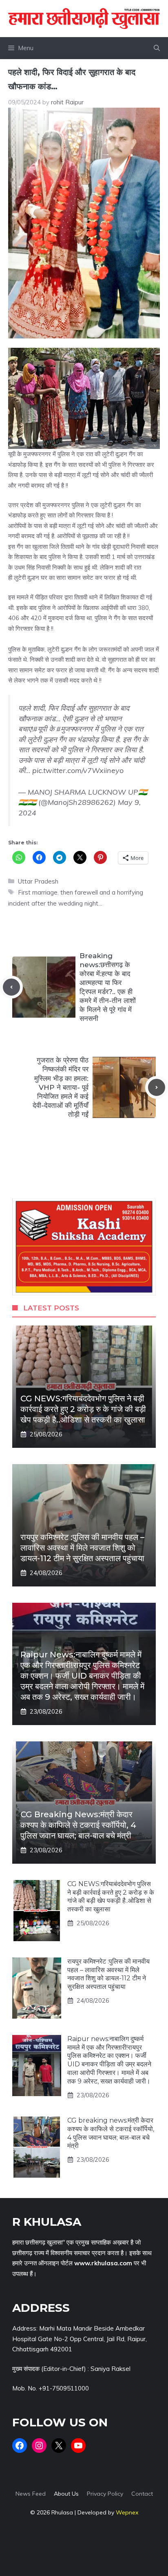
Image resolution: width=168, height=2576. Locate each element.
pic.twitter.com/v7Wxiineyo (78, 770)
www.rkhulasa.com (103, 2263)
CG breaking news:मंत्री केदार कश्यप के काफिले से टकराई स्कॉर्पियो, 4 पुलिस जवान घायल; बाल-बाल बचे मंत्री (78, 1825)
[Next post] (157, 1087)
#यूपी (40, 729)
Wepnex (127, 2512)
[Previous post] (11, 987)
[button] (157, 48)
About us (66, 2494)
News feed (31, 2494)
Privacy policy (105, 2494)
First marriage (38, 892)
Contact (142, 2494)
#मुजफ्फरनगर (74, 729)
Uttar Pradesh (38, 881)
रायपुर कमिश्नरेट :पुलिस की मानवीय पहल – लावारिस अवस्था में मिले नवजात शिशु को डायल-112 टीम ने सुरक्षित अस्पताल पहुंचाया (82, 1548)
